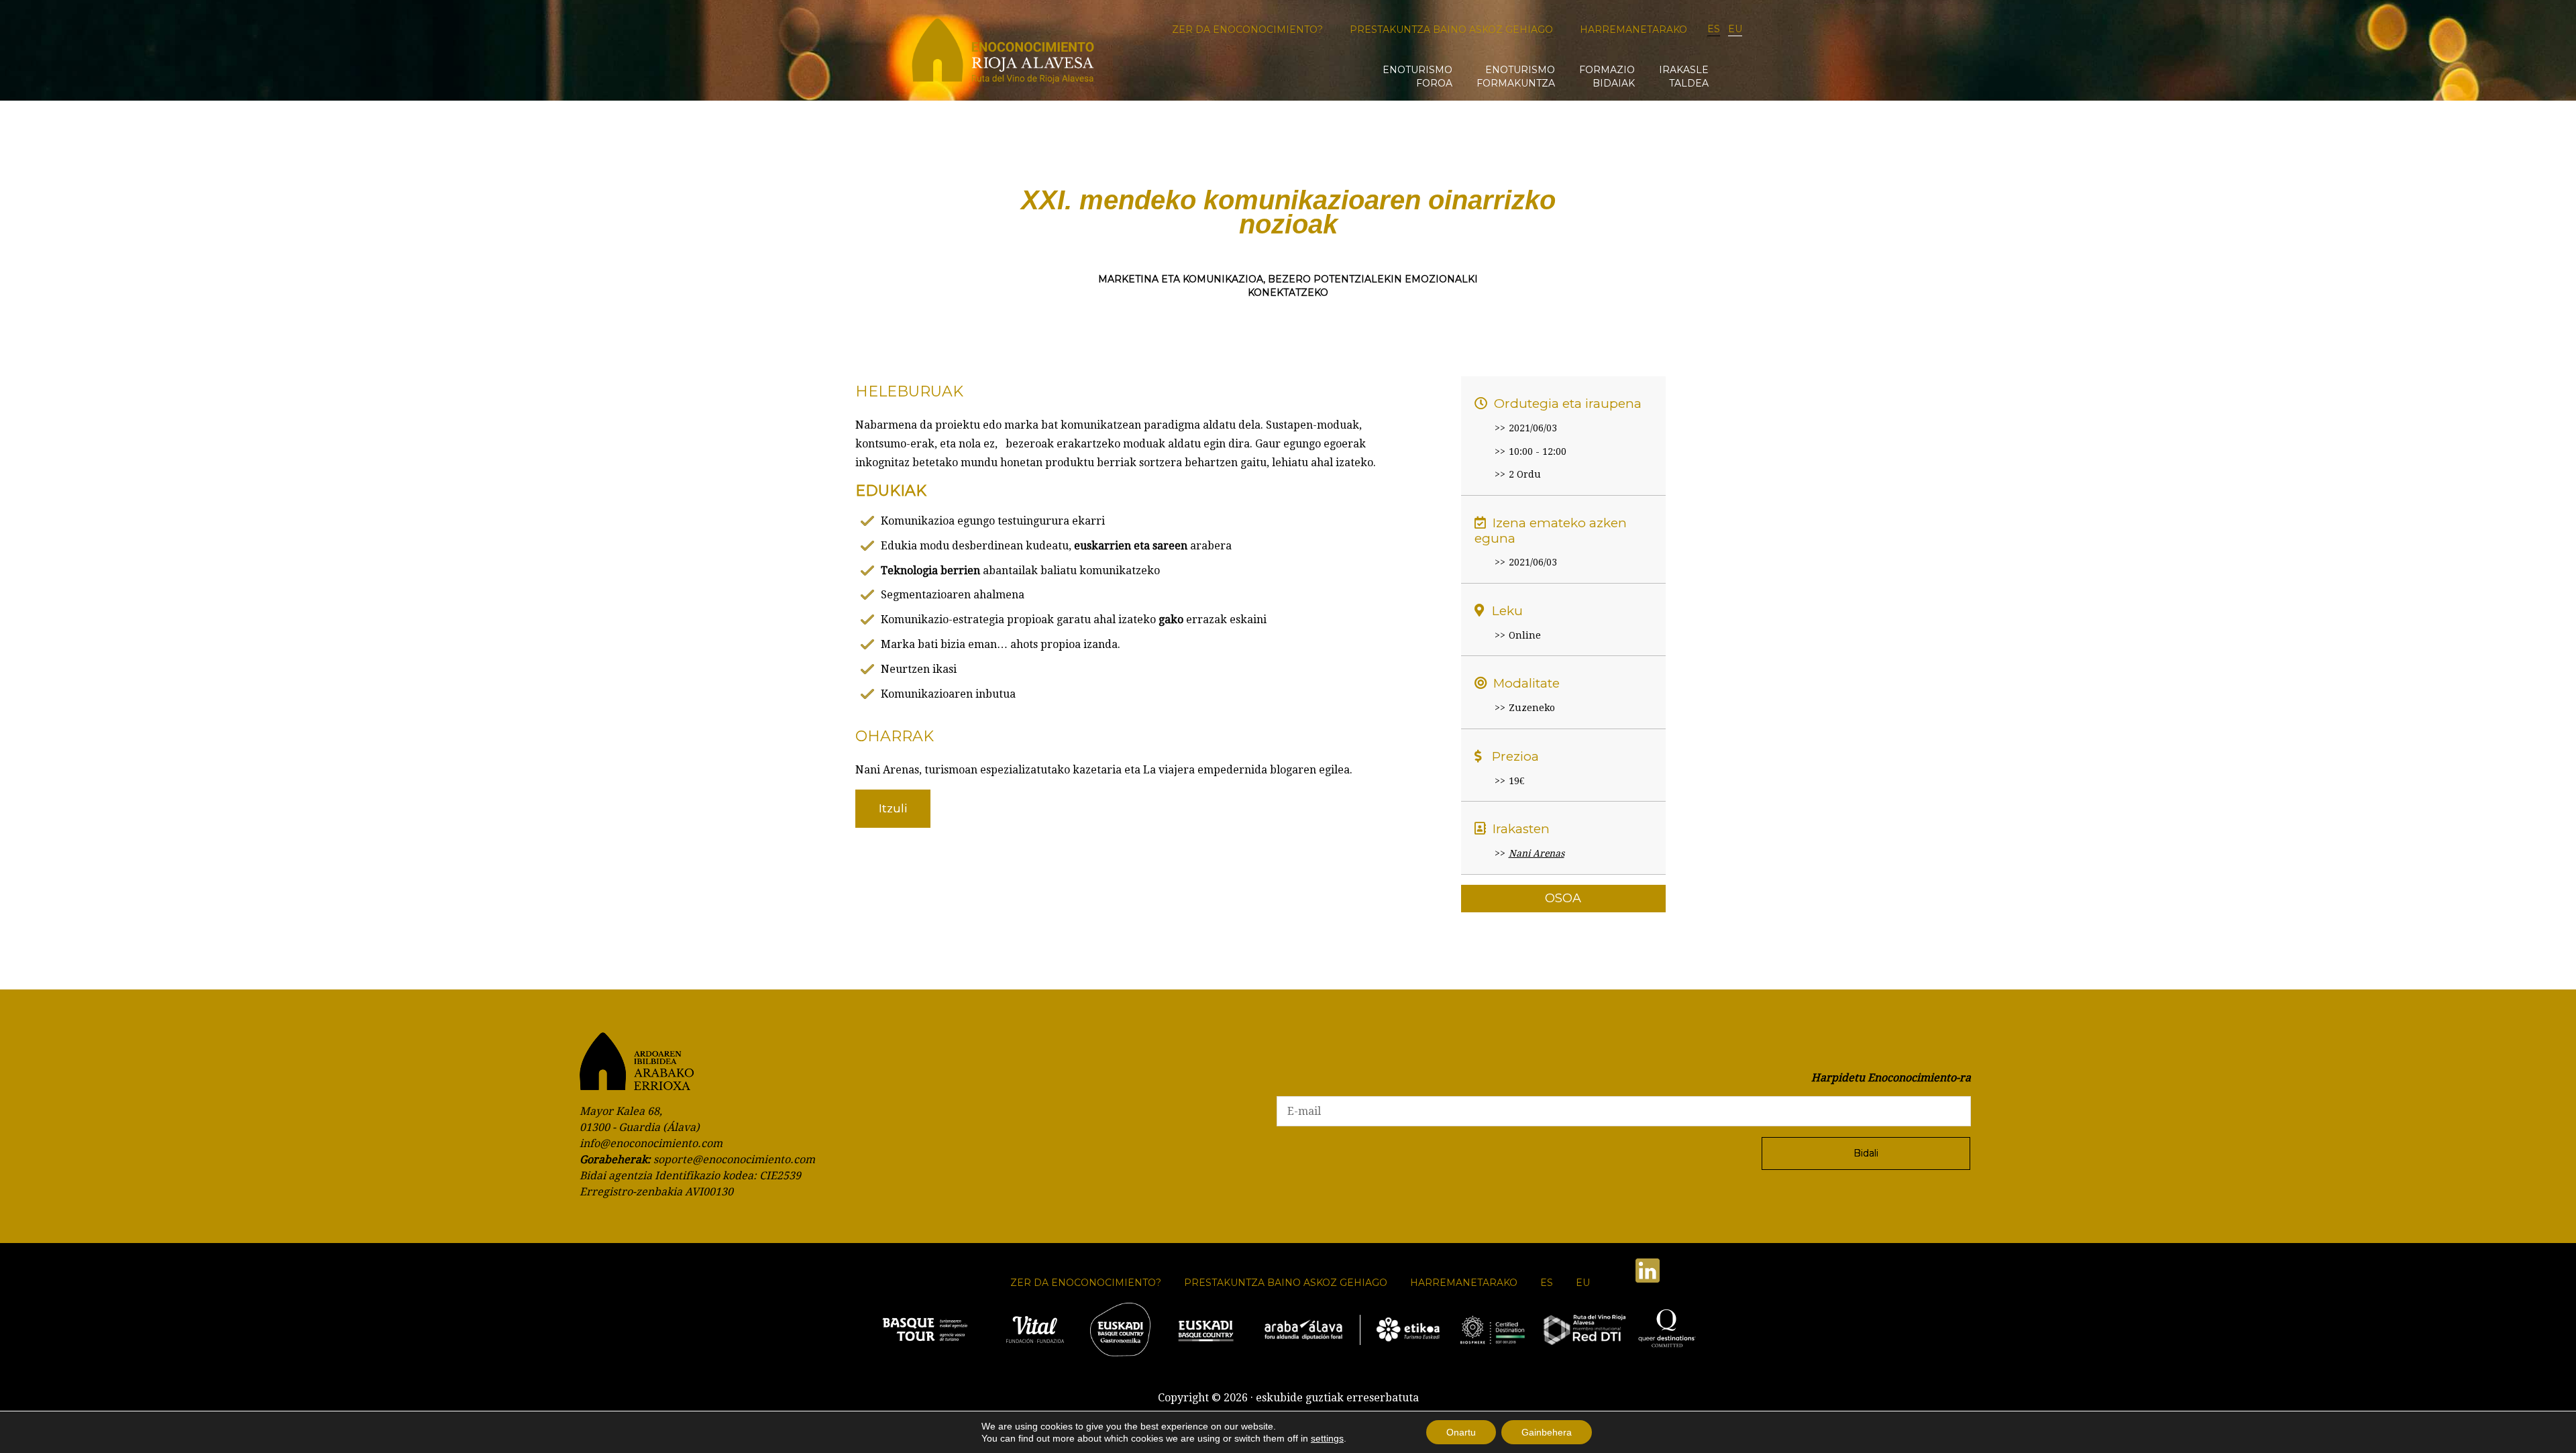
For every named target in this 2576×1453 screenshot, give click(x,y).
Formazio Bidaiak (1607, 76)
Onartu (1461, 1432)
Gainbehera (1547, 1432)
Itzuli (893, 808)
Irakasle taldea (1684, 76)
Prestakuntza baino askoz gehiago (1451, 30)
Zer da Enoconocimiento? (1247, 30)
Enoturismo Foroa (1417, 76)
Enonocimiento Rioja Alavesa (1003, 55)
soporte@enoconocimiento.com (734, 1160)
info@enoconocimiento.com (651, 1143)
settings (1327, 1438)
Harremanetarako (1633, 30)
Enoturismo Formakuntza (1516, 76)
